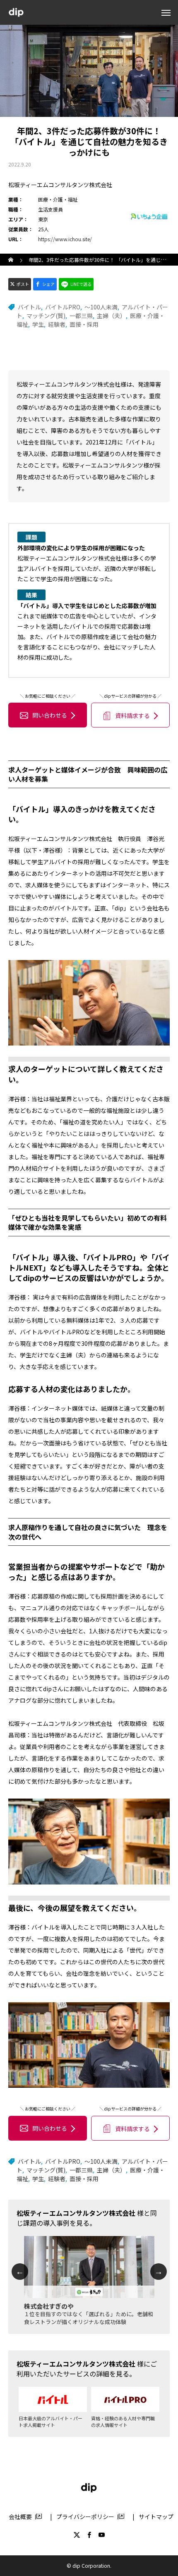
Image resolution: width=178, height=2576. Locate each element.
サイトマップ (156, 2517)
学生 (38, 324)
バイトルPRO (63, 307)
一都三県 (81, 316)
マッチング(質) (46, 316)
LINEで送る (81, 284)
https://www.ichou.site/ (65, 239)
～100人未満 (101, 307)
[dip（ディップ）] (16, 13)
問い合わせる (50, 715)
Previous (20, 2272)
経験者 (57, 324)
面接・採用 (84, 324)
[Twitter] (77, 2535)
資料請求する (132, 715)
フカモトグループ (49, 2306)
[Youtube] (101, 2535)
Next (159, 2272)
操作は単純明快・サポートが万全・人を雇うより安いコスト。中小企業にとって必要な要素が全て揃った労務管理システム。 (89, 2322)
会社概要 (20, 2517)
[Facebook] (89, 2535)
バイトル (29, 307)
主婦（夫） (111, 316)
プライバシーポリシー (85, 2517)
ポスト (23, 284)
